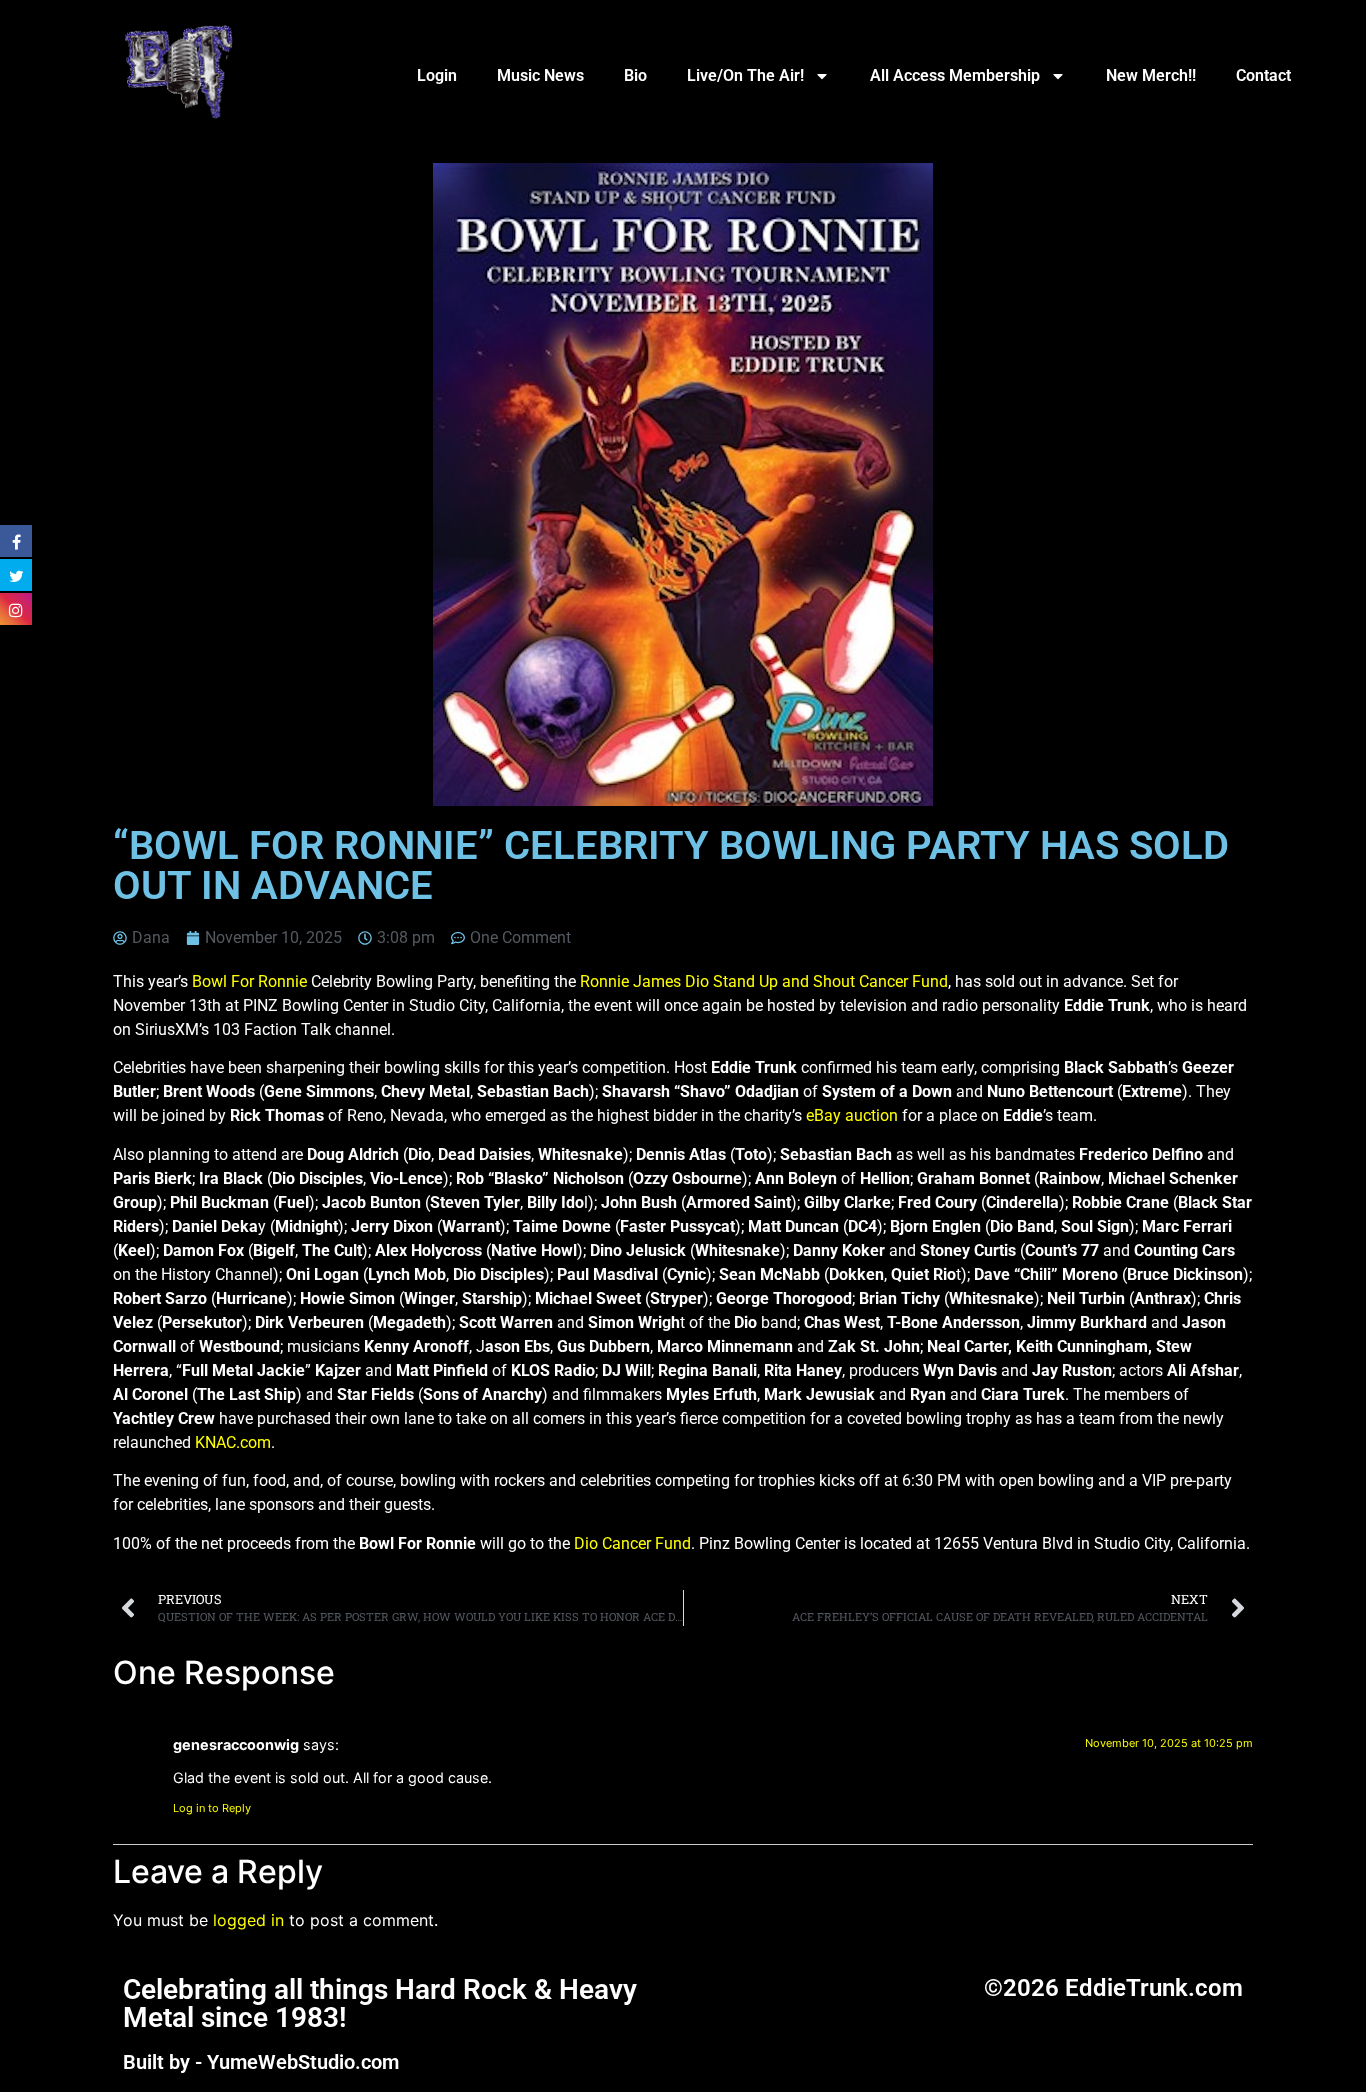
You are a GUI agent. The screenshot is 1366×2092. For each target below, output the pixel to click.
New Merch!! (1151, 75)
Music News (540, 75)
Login (437, 75)
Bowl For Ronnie (249, 981)
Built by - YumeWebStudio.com (261, 2062)
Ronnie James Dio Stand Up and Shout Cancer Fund (764, 981)
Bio (635, 75)
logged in (248, 1920)
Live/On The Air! (745, 75)
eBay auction (852, 1115)
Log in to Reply (212, 1808)
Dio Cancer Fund (632, 1543)
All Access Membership (955, 75)
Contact (1263, 75)
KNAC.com (233, 1442)
